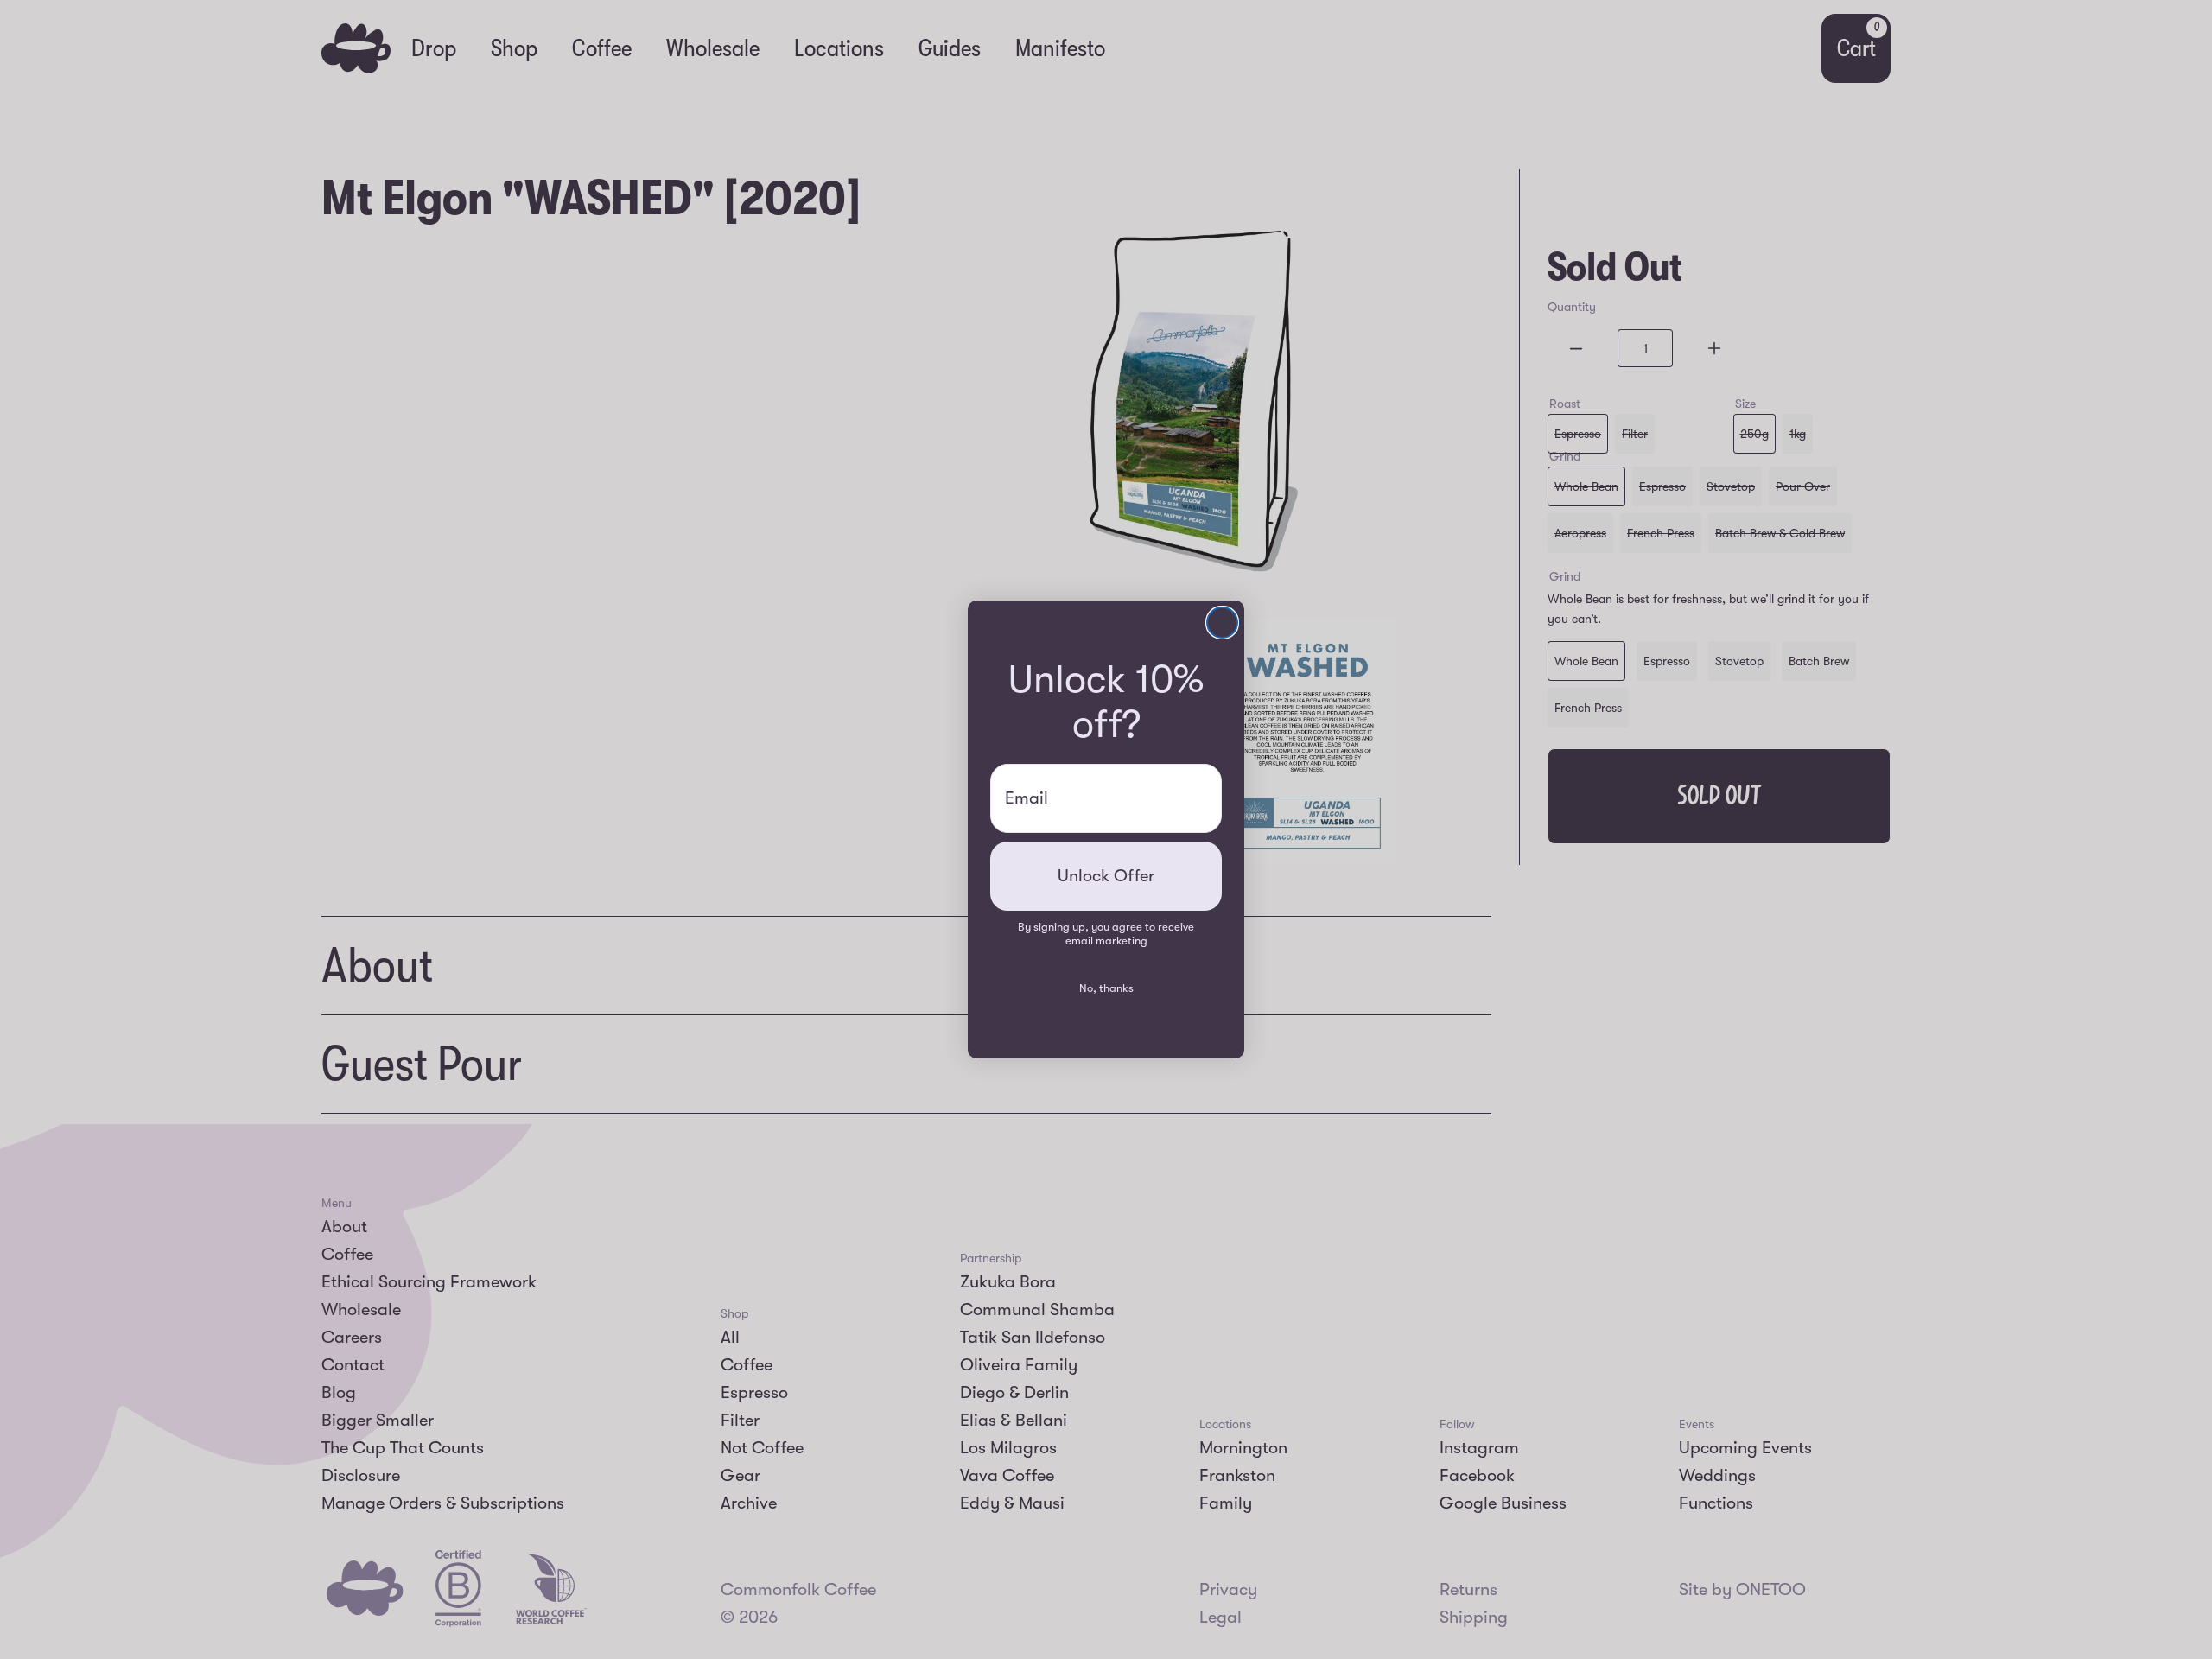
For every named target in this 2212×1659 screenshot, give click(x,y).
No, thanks (1106, 988)
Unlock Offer (1106, 876)
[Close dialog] (1222, 623)
